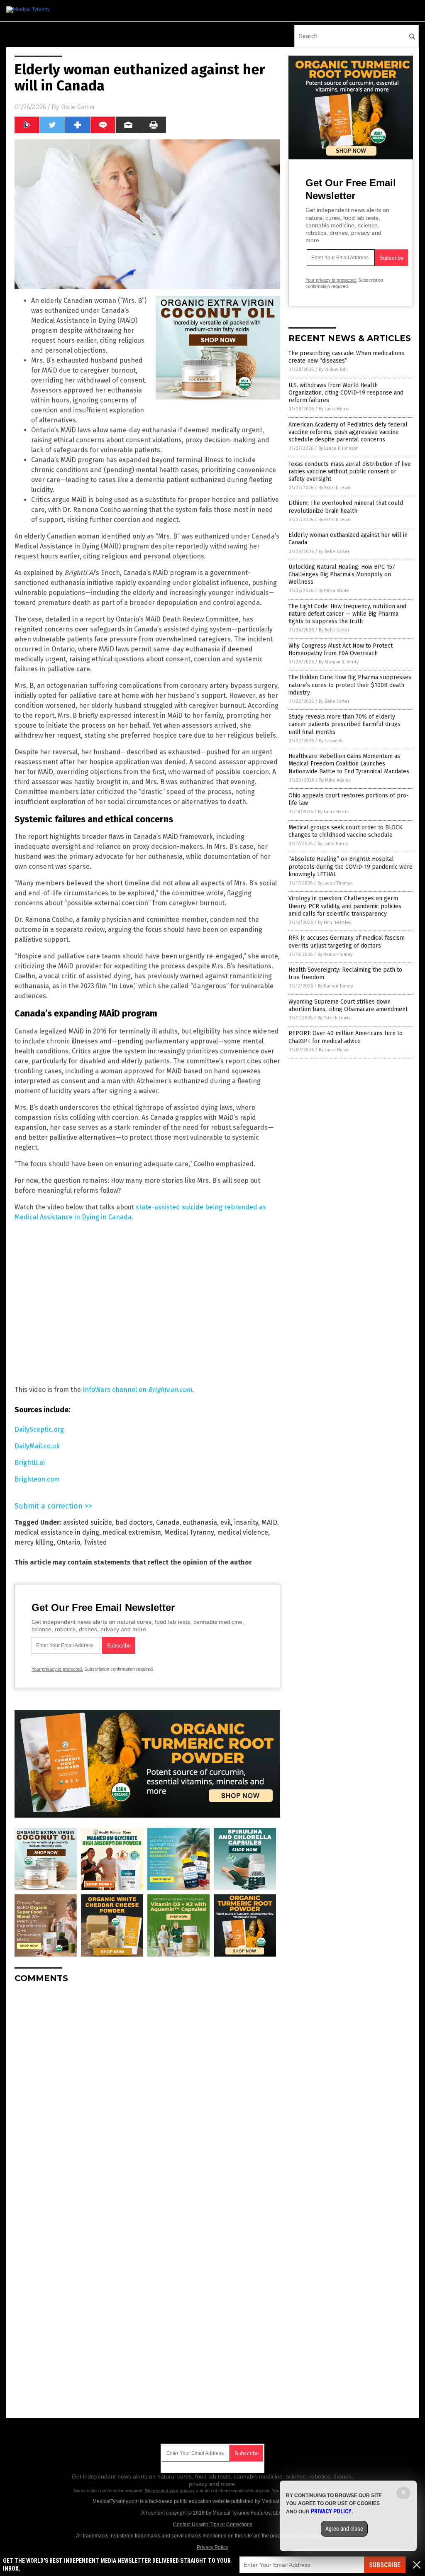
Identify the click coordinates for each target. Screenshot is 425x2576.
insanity (246, 1522)
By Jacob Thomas (335, 883)
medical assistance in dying (57, 1532)
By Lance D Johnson (338, 448)
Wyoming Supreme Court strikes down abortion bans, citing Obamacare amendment (348, 1005)
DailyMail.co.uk (37, 1446)
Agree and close (344, 2529)
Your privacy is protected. (57, 1669)
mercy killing (34, 1542)
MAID (269, 1522)
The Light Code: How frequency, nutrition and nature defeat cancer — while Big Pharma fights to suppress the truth (347, 614)
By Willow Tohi (333, 369)
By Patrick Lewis (335, 488)
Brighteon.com (37, 1479)
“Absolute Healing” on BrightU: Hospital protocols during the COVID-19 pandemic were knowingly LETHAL (351, 866)
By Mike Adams (335, 780)
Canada (168, 1522)
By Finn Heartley (335, 922)
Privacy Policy (212, 2547)
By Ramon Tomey (335, 954)
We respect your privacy (170, 2491)
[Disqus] (147, 2093)
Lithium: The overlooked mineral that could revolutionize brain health (346, 507)
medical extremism (132, 1532)
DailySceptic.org (39, 1429)
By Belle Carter (334, 552)
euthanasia (200, 1522)
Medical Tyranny (189, 1532)
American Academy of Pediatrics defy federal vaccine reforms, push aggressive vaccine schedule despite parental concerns (348, 432)
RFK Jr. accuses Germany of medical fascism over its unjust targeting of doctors (347, 942)
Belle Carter (78, 107)
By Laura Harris (334, 409)
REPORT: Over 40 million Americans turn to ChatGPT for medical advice (346, 1037)
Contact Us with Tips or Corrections (213, 2525)
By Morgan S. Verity (339, 662)
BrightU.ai (30, 1463)
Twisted (95, 1542)
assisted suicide (88, 1522)
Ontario (68, 1542)
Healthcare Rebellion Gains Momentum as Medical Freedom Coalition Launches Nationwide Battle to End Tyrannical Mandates (349, 764)
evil (226, 1522)
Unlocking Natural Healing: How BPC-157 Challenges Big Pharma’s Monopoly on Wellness (342, 574)
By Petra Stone (334, 591)
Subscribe (385, 2565)
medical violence (243, 1532)
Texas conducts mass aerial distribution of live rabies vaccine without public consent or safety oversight (350, 472)
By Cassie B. (331, 741)
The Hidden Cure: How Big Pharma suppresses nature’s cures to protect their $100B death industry (350, 685)
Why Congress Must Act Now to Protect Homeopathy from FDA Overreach (341, 649)
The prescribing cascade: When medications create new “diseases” (346, 357)
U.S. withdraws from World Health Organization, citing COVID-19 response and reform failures (346, 393)
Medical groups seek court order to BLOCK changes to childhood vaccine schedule (346, 831)
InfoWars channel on (137, 1390)
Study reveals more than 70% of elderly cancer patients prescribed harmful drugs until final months (344, 724)
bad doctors (134, 1522)
